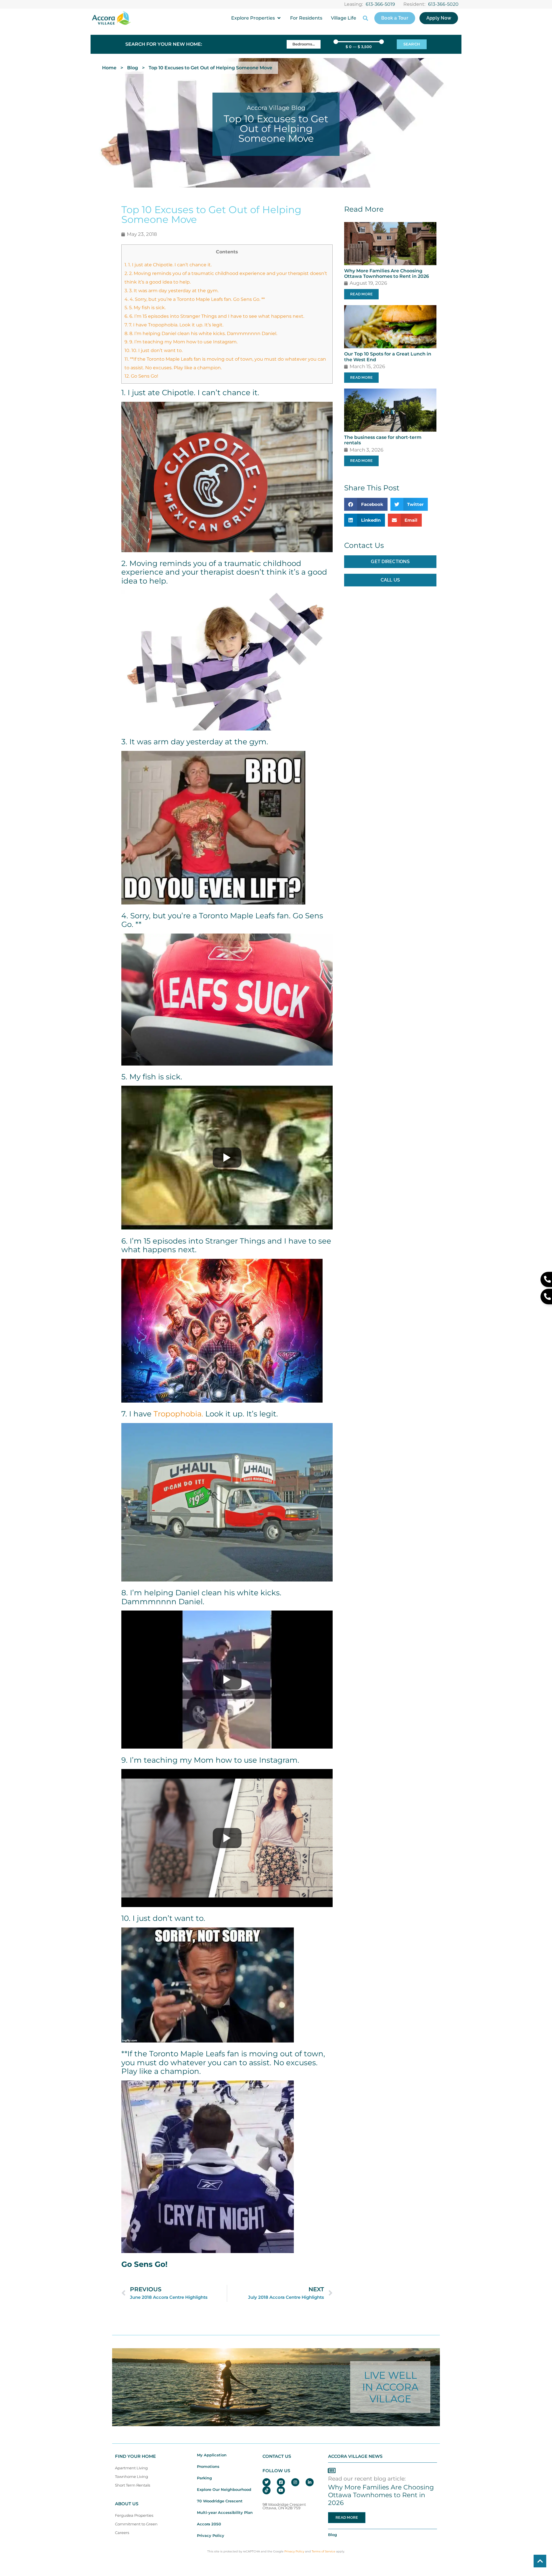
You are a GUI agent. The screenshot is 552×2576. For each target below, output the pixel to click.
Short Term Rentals (133, 2485)
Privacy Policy (211, 2536)
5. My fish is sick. (145, 307)
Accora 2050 (209, 2524)
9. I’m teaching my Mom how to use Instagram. (181, 342)
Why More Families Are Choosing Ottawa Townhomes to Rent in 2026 (387, 274)
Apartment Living (131, 2468)
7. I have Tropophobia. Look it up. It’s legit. (174, 325)
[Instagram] (295, 2482)
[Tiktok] (267, 2490)
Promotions (208, 2467)
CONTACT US (277, 2456)
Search (412, 44)
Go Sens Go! (141, 376)
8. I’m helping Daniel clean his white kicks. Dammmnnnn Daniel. (201, 333)
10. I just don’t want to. (154, 350)
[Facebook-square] (281, 2482)
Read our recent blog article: (367, 2479)
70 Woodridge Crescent (220, 2501)
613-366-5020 (443, 4)
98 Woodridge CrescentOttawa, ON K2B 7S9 (284, 2506)
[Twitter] (267, 2482)
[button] (256, 18)
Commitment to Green (136, 2524)
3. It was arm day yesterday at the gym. (171, 290)
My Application (212, 2455)
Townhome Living (132, 2477)
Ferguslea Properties (134, 2515)
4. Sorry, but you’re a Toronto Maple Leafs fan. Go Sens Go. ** (195, 299)
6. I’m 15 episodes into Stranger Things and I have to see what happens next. (214, 316)
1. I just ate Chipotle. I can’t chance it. (168, 265)
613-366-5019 (380, 4)
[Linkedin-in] (310, 2482)
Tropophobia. (178, 1414)
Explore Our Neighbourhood (224, 2490)
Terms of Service (323, 2551)
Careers (122, 2533)
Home (109, 68)
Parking (204, 2478)
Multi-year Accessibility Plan (225, 2513)
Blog (133, 68)
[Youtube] (281, 2490)
